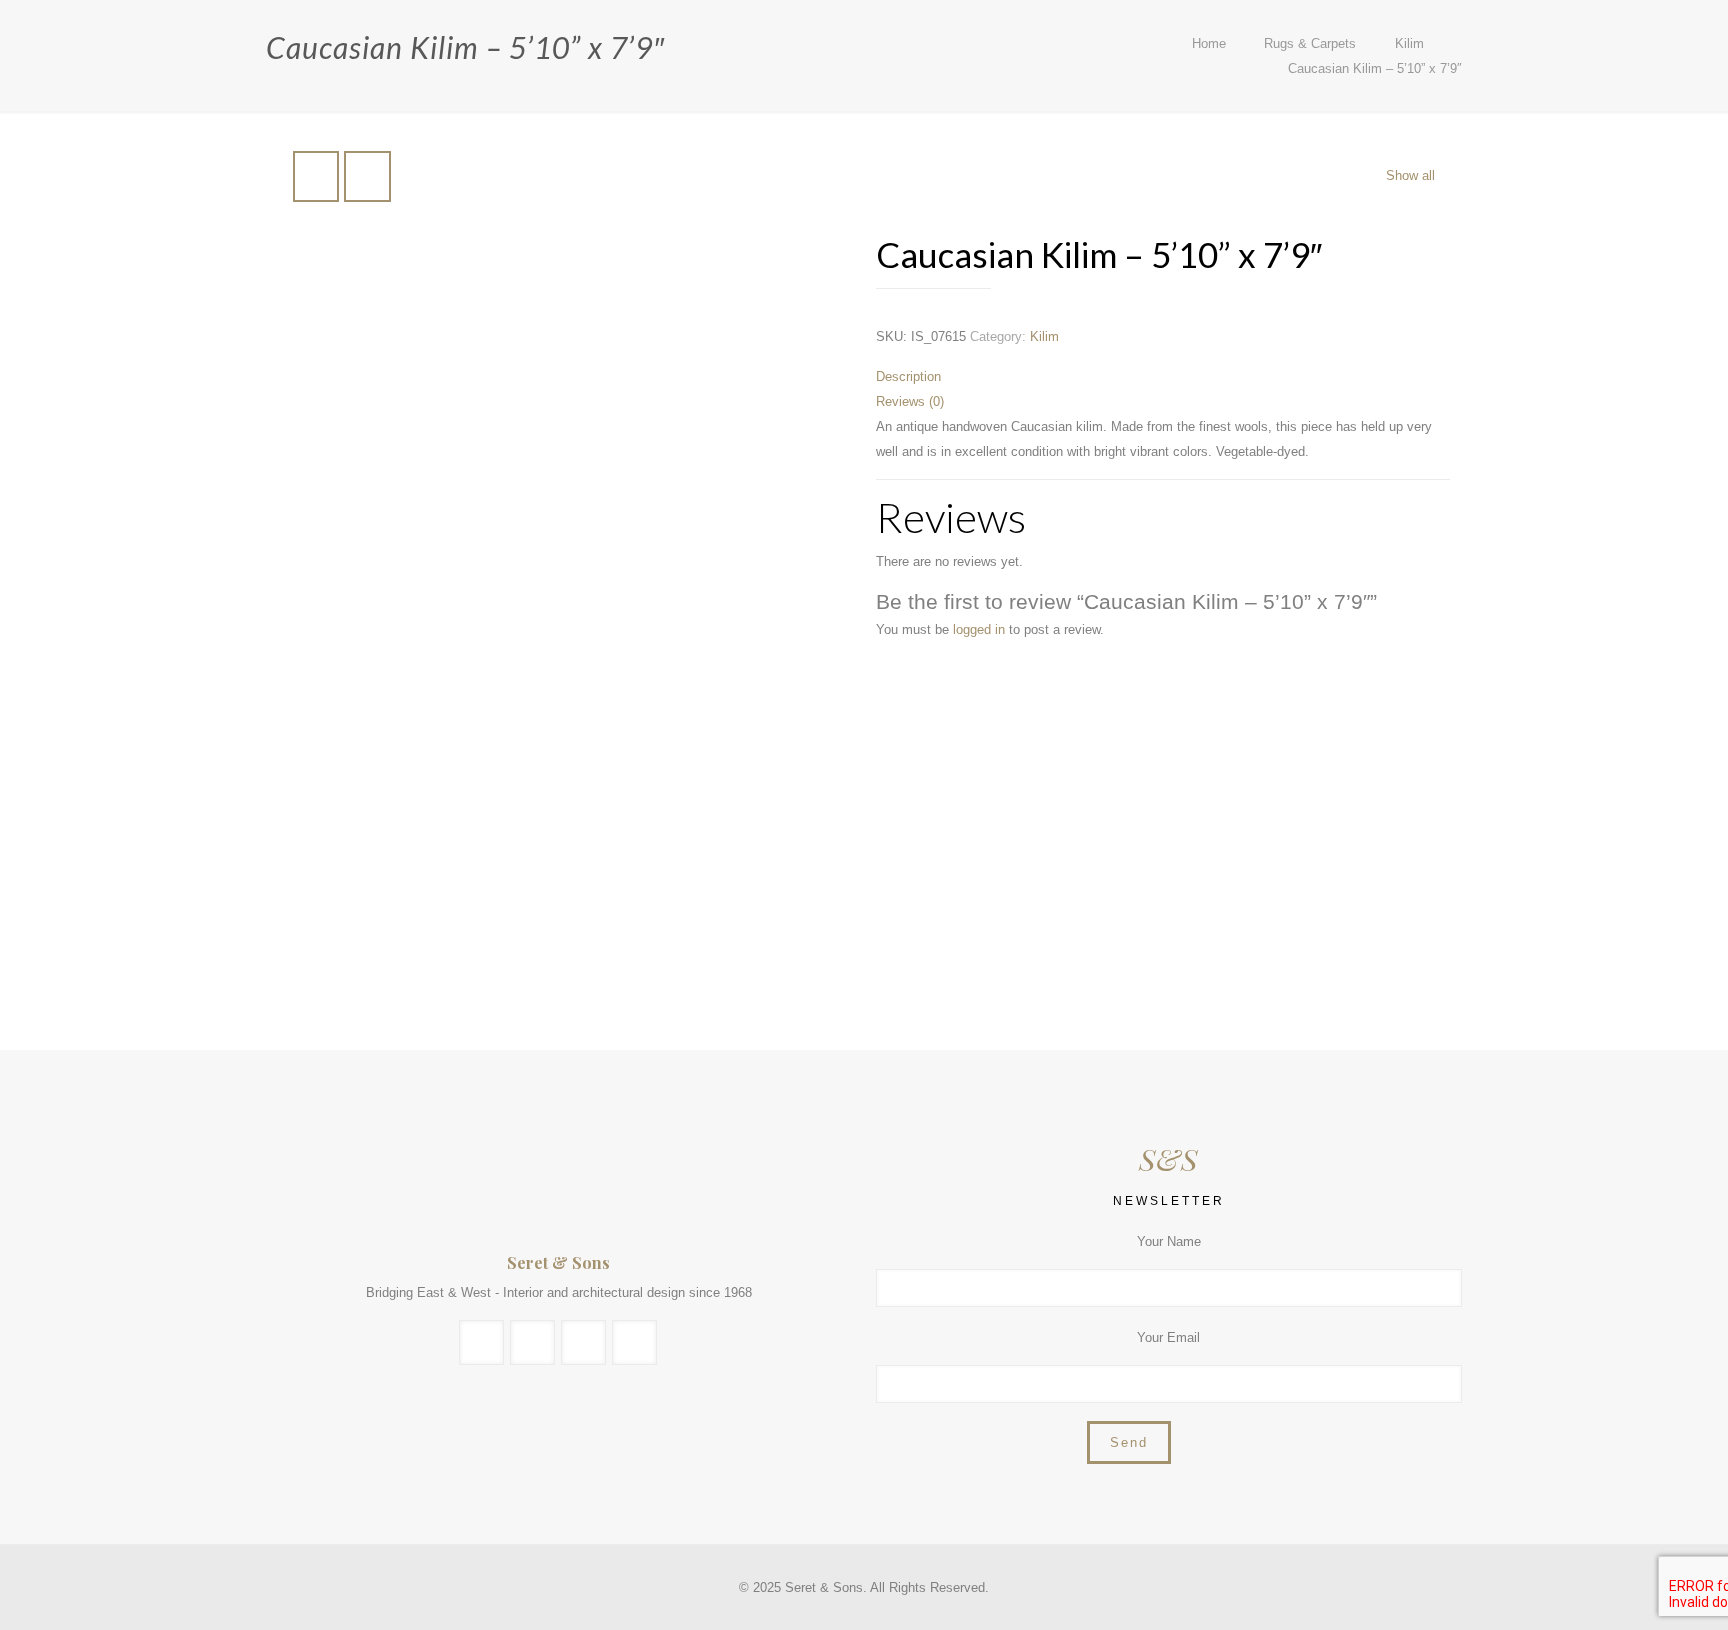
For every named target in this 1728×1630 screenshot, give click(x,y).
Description (908, 376)
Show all (1410, 175)
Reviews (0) (910, 401)
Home (1209, 43)
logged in (979, 629)
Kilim (1409, 43)
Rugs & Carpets (1310, 43)
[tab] (1163, 376)
